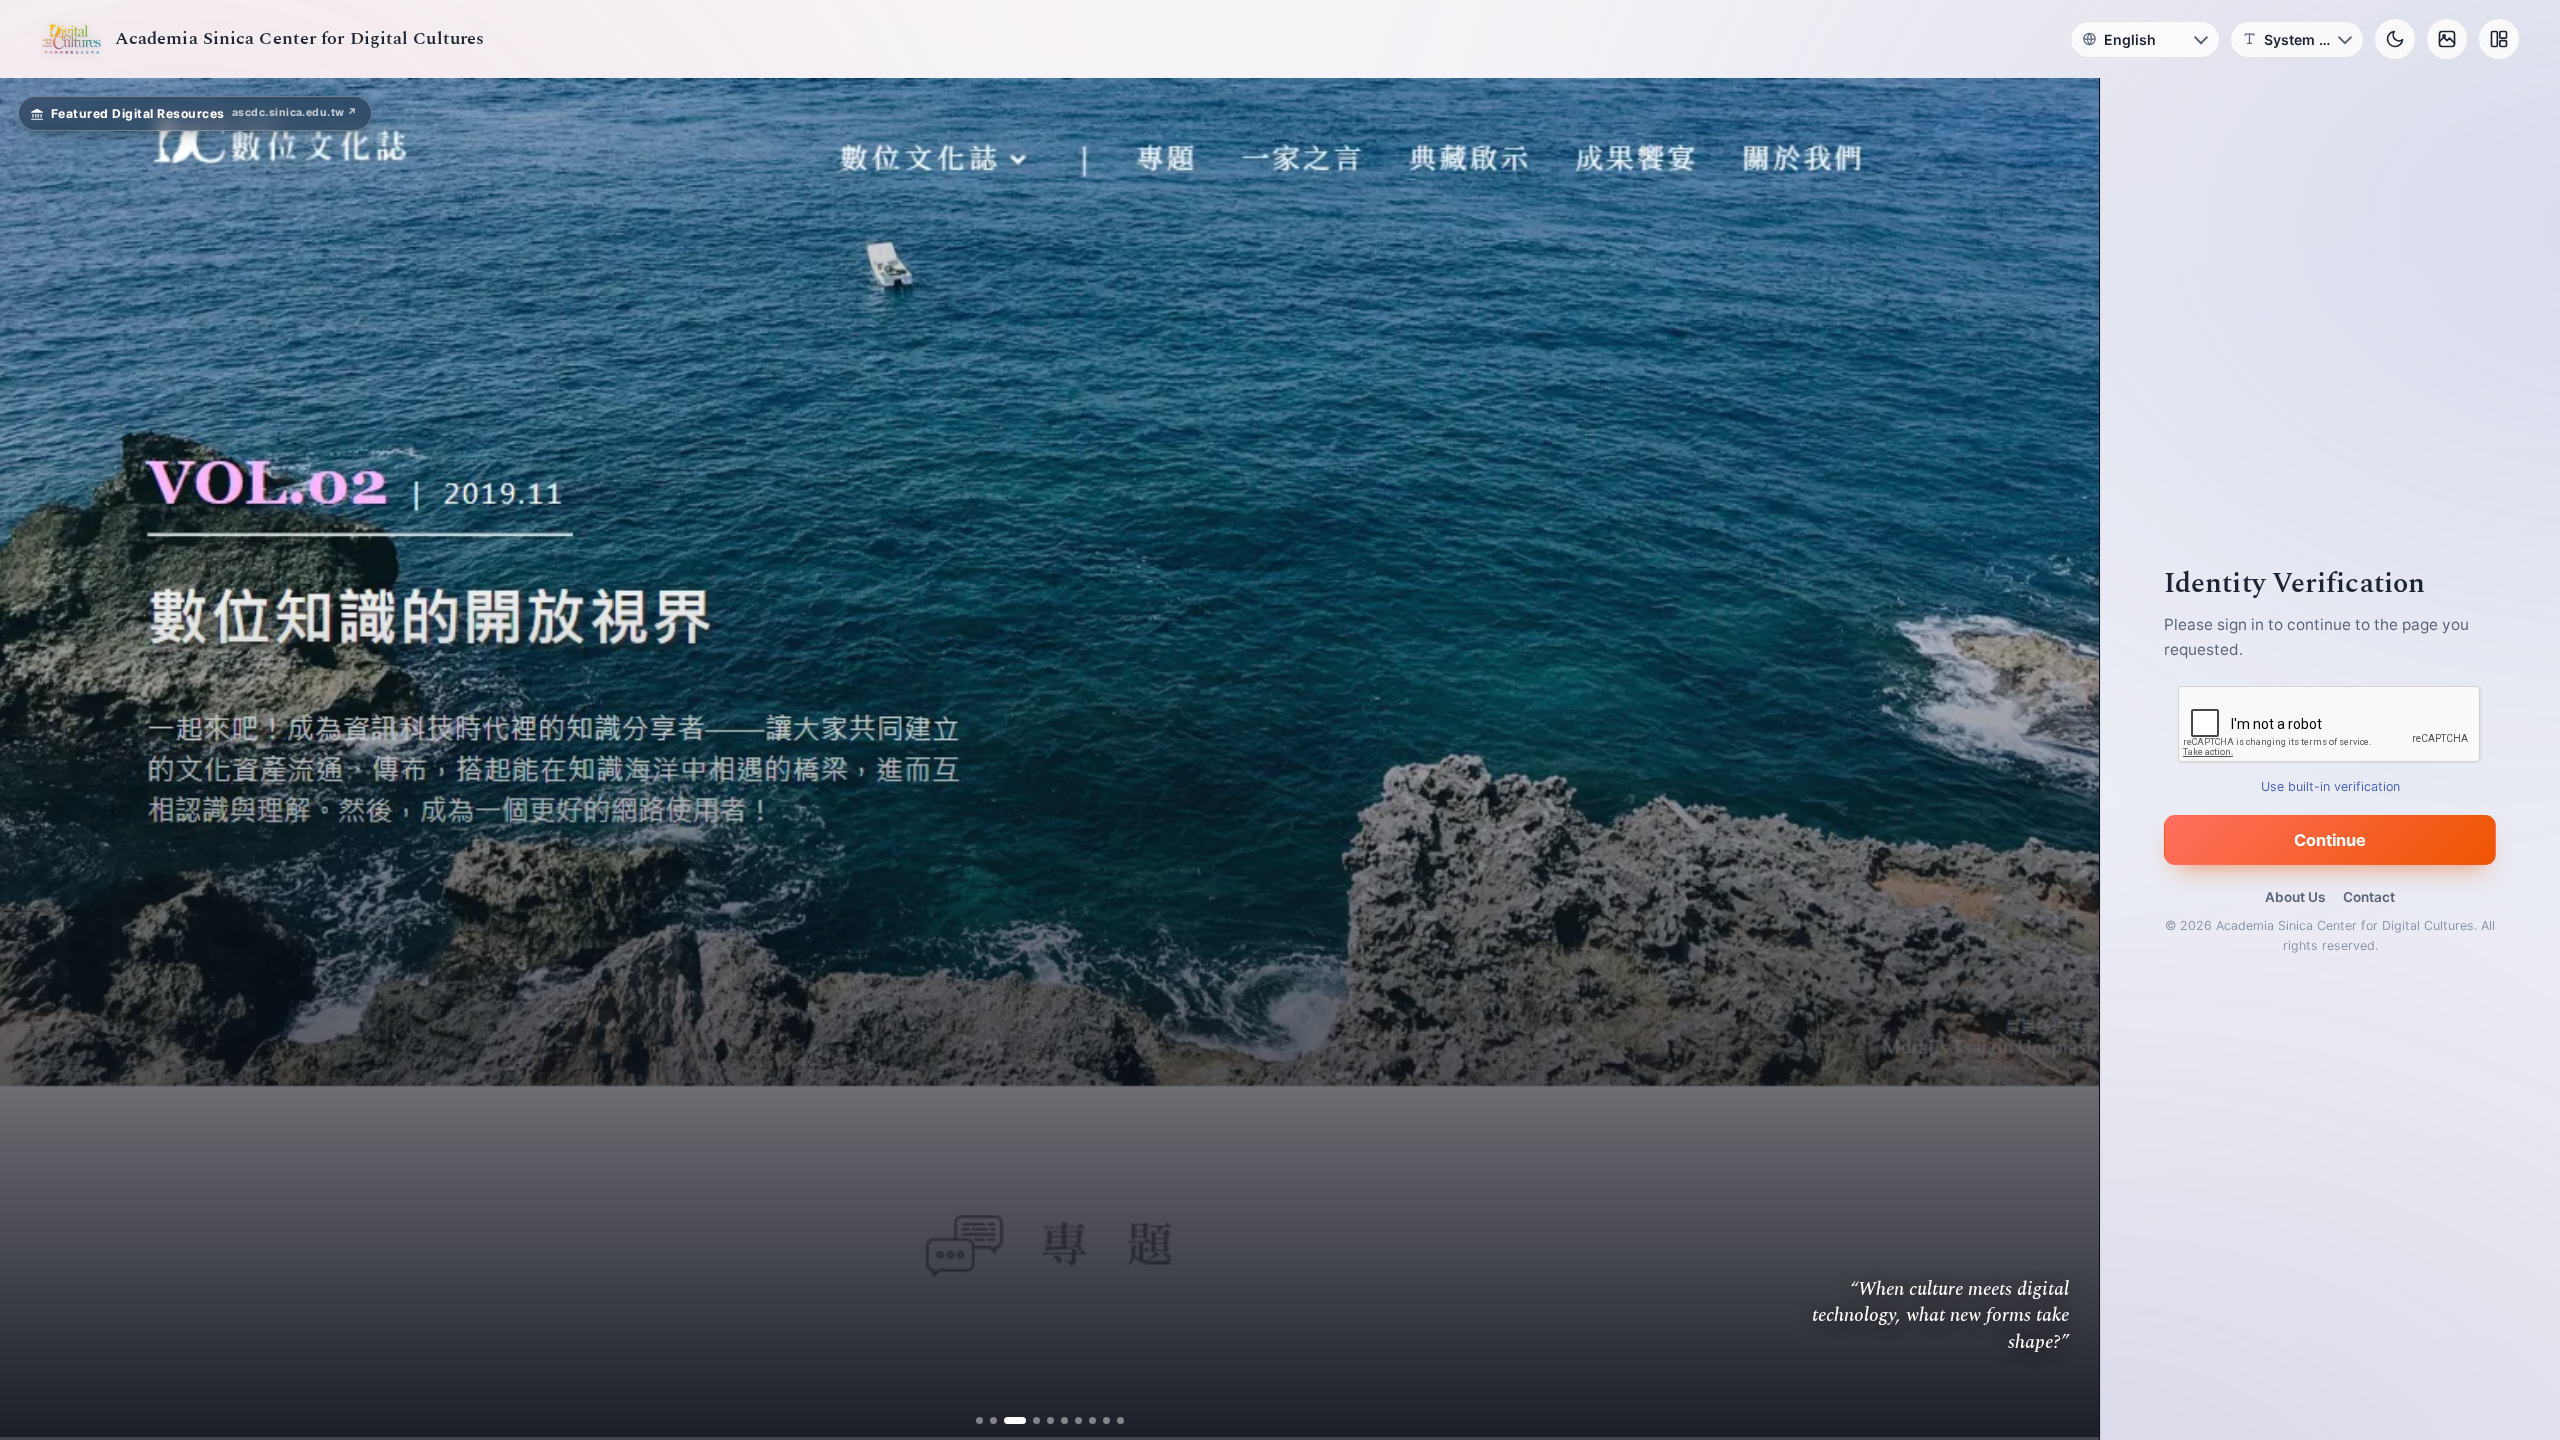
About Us (2295, 897)
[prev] (36, 759)
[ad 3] (1014, 1420)
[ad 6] (1056, 1420)
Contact (2369, 897)
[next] (2063, 759)
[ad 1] (986, 1420)
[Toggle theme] (2395, 39)
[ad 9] (1098, 1420)
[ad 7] (1070, 1420)
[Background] (2447, 39)
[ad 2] (1000, 1420)
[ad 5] (1042, 1420)
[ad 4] (1028, 1420)
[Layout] (2499, 39)
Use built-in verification (2330, 786)
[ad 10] (1112, 1420)
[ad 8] (1084, 1420)
